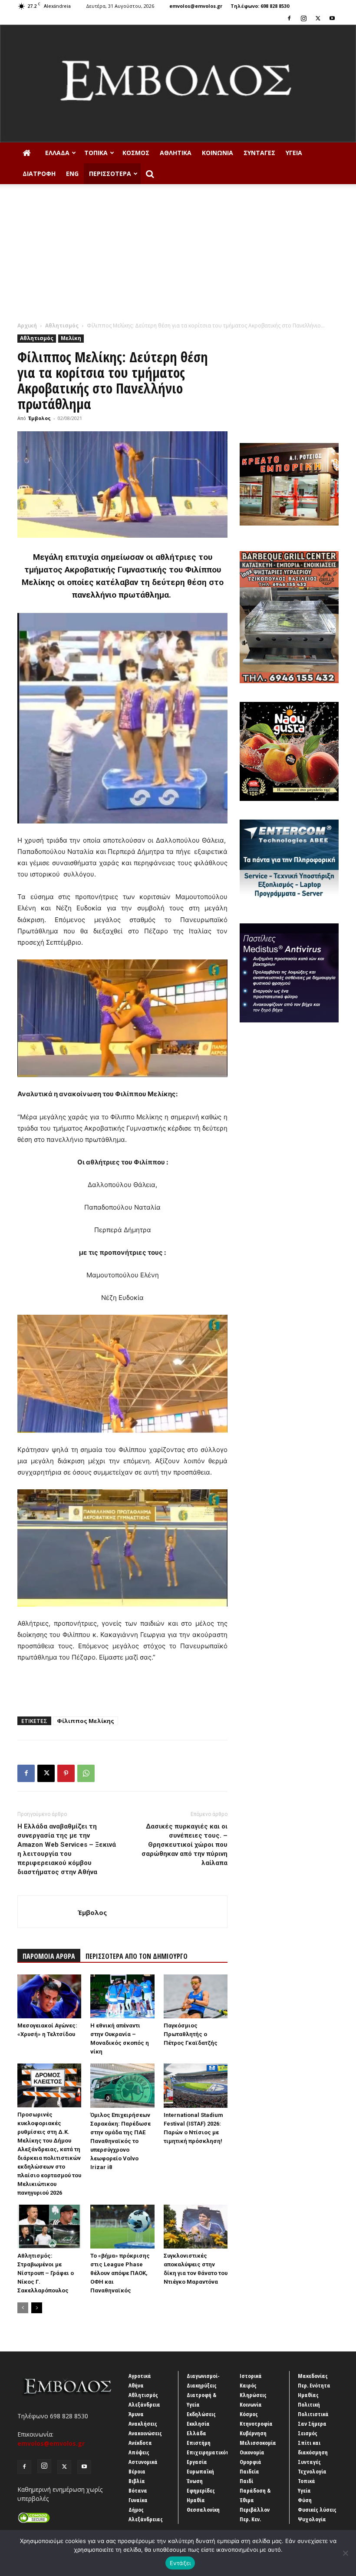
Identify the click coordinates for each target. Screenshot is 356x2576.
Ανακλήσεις (143, 2424)
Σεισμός (308, 2433)
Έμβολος (40, 418)
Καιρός (248, 2385)
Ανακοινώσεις (145, 2433)
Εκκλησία (198, 2424)
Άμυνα (136, 2414)
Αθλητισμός (62, 326)
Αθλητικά (176, 153)
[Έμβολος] (178, 84)
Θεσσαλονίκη (203, 2510)
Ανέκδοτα (140, 2443)
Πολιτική (309, 2404)
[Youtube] (332, 18)
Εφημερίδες (201, 2490)
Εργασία (197, 2462)
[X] (318, 18)
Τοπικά (96, 153)
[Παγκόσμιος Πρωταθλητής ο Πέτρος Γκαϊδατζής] (196, 1996)
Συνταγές (259, 153)
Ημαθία (196, 2500)
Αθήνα (136, 2385)
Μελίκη (71, 338)
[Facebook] (289, 18)
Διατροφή (39, 174)
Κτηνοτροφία (256, 2424)
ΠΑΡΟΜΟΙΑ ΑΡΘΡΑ (49, 1956)
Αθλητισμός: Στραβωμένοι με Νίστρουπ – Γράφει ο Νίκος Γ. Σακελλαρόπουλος (46, 2273)
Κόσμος (136, 153)
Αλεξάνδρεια (144, 2404)
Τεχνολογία (312, 2471)
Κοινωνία (218, 153)
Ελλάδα (57, 153)
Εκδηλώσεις (201, 2414)
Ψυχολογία (312, 2519)
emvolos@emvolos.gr (196, 6)
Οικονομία (252, 2452)
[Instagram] (303, 18)
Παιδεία (249, 2471)
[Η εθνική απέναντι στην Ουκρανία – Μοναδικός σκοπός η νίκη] (122, 1996)
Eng (72, 174)
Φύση (305, 2500)
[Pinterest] (66, 1773)
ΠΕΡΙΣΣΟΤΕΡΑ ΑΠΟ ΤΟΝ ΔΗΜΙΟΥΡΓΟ (137, 1956)
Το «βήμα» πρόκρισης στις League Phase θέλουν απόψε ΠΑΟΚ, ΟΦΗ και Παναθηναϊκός (120, 2273)
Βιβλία (137, 2481)
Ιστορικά (251, 2376)
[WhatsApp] (86, 1773)
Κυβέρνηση (253, 2433)
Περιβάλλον (255, 2510)
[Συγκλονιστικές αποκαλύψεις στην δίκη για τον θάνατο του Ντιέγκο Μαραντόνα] (196, 2227)
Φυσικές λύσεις (317, 2510)
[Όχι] (345, 2553)
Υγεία (294, 153)
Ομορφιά (251, 2462)
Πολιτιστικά (313, 2414)
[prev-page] (23, 2308)
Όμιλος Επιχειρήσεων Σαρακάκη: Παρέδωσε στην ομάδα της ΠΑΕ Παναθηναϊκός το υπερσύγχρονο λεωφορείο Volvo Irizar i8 (120, 2141)
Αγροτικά (140, 2376)
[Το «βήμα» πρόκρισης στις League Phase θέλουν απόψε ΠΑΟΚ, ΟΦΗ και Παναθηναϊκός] (122, 2227)
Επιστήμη (199, 2443)
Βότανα (138, 2490)
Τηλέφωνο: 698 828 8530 (260, 6)
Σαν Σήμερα (312, 2424)
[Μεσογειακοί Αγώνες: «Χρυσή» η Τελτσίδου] (49, 1996)
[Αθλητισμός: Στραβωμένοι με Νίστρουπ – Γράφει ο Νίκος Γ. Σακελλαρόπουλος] (49, 2227)
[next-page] (37, 2308)
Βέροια (137, 2471)
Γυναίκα (138, 2500)
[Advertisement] (178, 256)
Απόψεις (139, 2452)
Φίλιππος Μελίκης (86, 1721)
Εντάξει (180, 2563)
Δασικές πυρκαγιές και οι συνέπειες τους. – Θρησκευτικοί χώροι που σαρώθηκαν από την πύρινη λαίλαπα (185, 1845)
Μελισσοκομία (258, 2443)
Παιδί (246, 2481)
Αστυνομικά (143, 2462)
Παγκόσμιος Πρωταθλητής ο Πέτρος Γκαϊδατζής (191, 2034)
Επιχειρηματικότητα (213, 2452)
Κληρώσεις (253, 2395)
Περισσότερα (110, 174)
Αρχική (27, 326)
